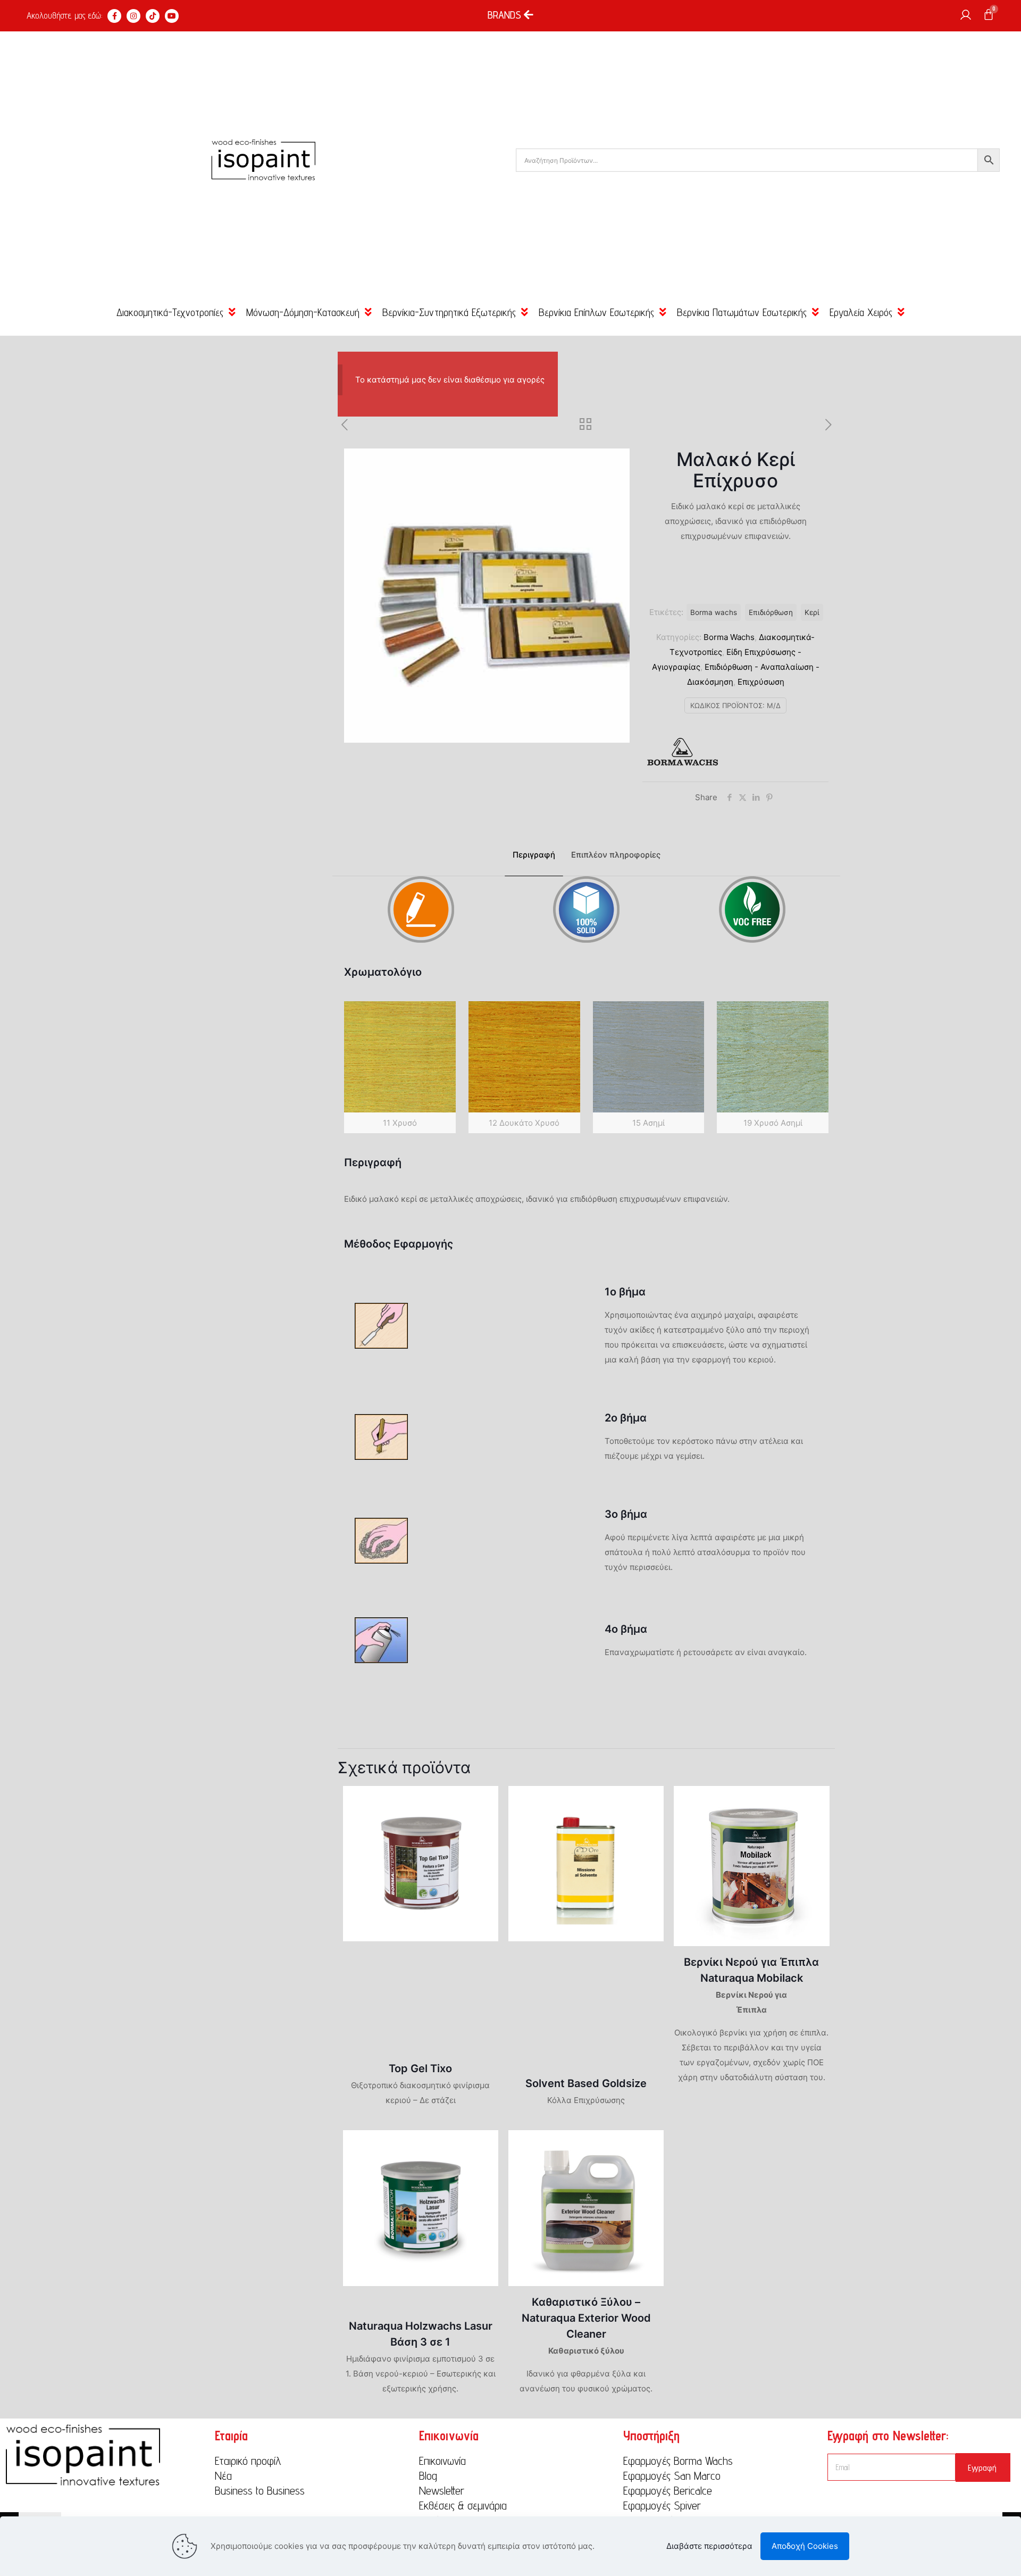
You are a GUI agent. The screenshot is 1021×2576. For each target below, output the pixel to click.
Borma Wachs (729, 637)
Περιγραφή (534, 855)
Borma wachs (714, 612)
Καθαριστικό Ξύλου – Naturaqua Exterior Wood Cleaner (586, 2318)
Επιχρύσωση (761, 682)
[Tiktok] (153, 16)
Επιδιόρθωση (771, 612)
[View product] (483, 1801)
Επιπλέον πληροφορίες (616, 855)
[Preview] (483, 1824)
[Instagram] (133, 16)
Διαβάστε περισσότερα (709, 2546)
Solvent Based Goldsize (586, 2083)
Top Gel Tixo (420, 2068)
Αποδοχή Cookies (805, 2546)
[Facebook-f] (114, 16)
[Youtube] (172, 16)
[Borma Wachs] (682, 754)
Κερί (812, 612)
